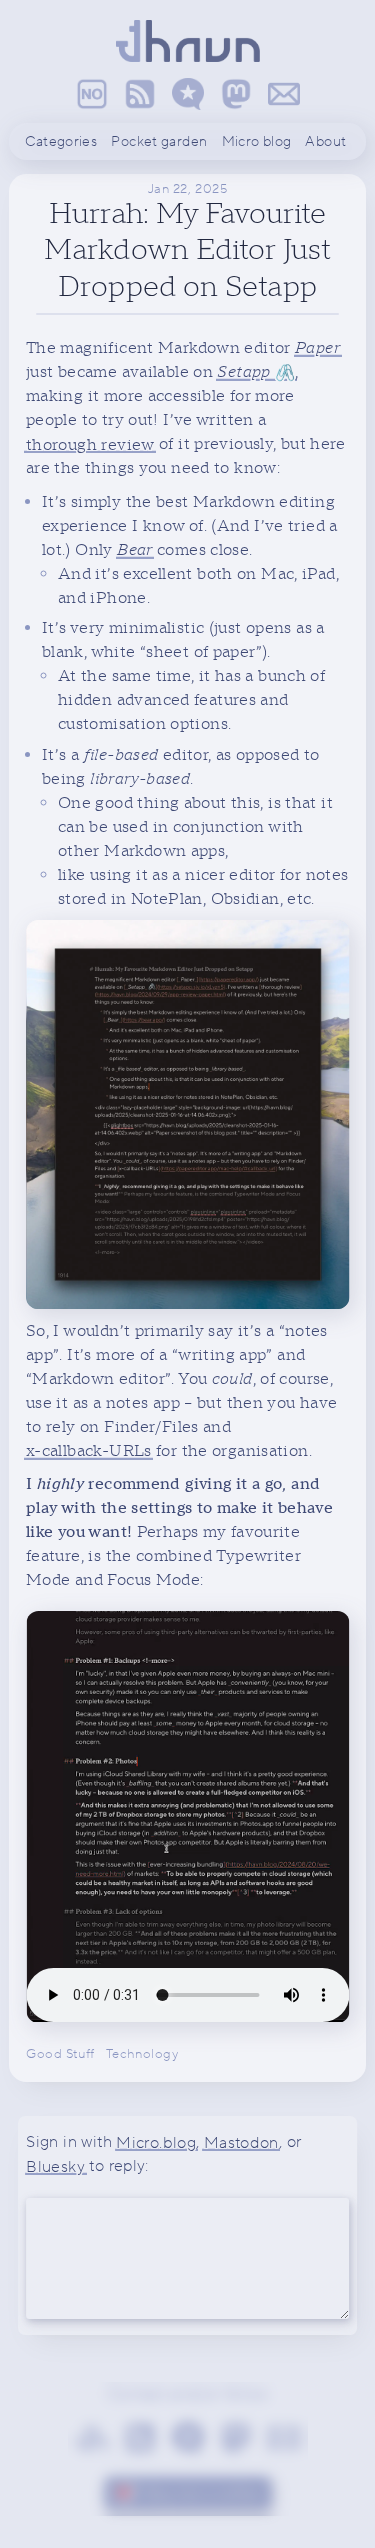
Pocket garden (159, 142)
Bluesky (55, 2166)
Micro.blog (156, 2142)
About (325, 142)
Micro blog (257, 142)
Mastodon (241, 2142)
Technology (142, 2053)
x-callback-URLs (89, 1451)
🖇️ (256, 372)
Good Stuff (60, 2053)
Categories (61, 142)
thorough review (90, 444)
